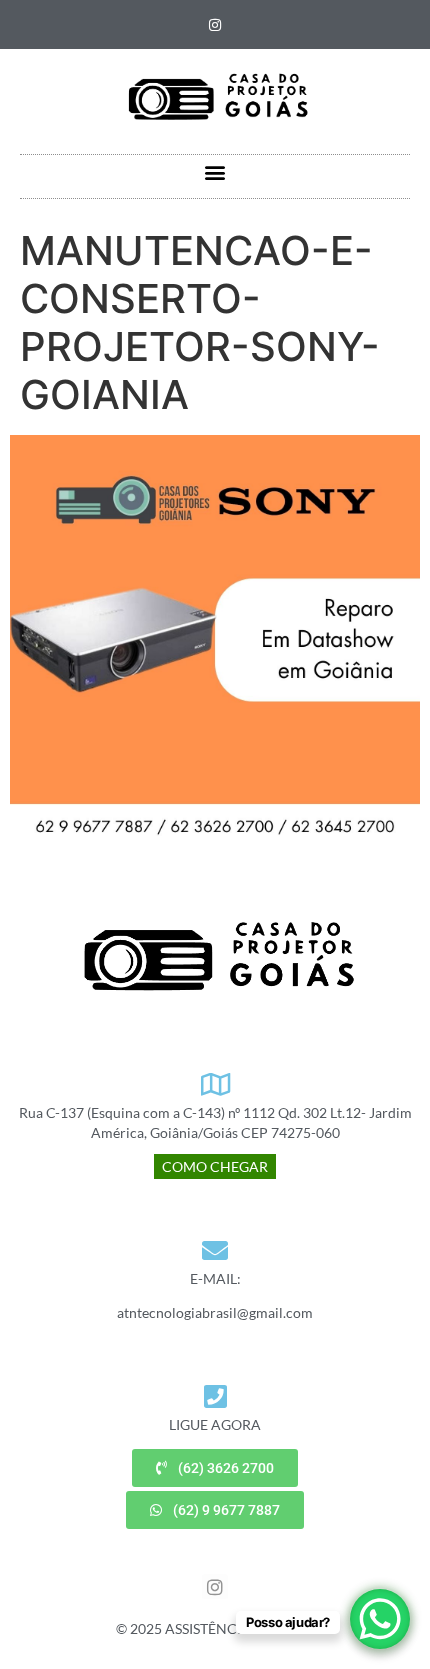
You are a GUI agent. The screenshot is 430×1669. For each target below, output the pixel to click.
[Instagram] (215, 25)
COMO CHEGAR (215, 1166)
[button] (215, 171)
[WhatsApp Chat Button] (380, 1619)
